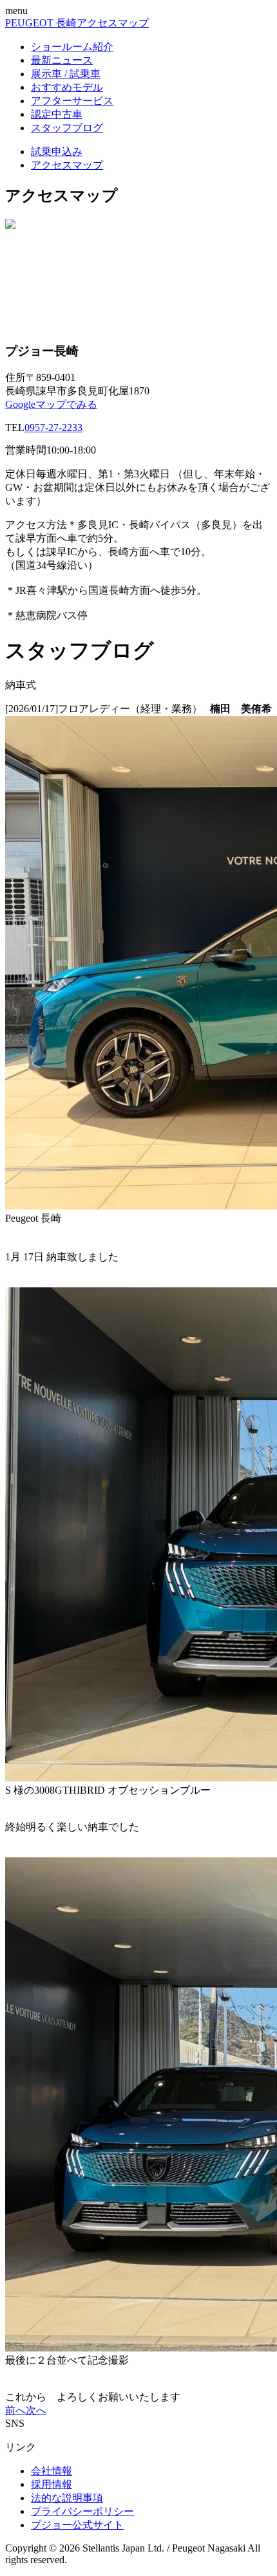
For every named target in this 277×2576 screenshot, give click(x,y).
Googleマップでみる (51, 404)
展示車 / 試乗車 (66, 74)
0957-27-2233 (53, 428)
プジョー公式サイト (77, 2525)
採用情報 (52, 2484)
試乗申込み (57, 152)
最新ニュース (62, 60)
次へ (36, 2410)
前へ (15, 2410)
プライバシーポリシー (82, 2511)
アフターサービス (72, 101)
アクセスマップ (113, 23)
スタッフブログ (67, 128)
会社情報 (52, 2471)
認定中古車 (57, 114)
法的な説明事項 (67, 2498)
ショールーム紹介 (72, 47)
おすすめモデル (67, 87)
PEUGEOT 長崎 (41, 23)
